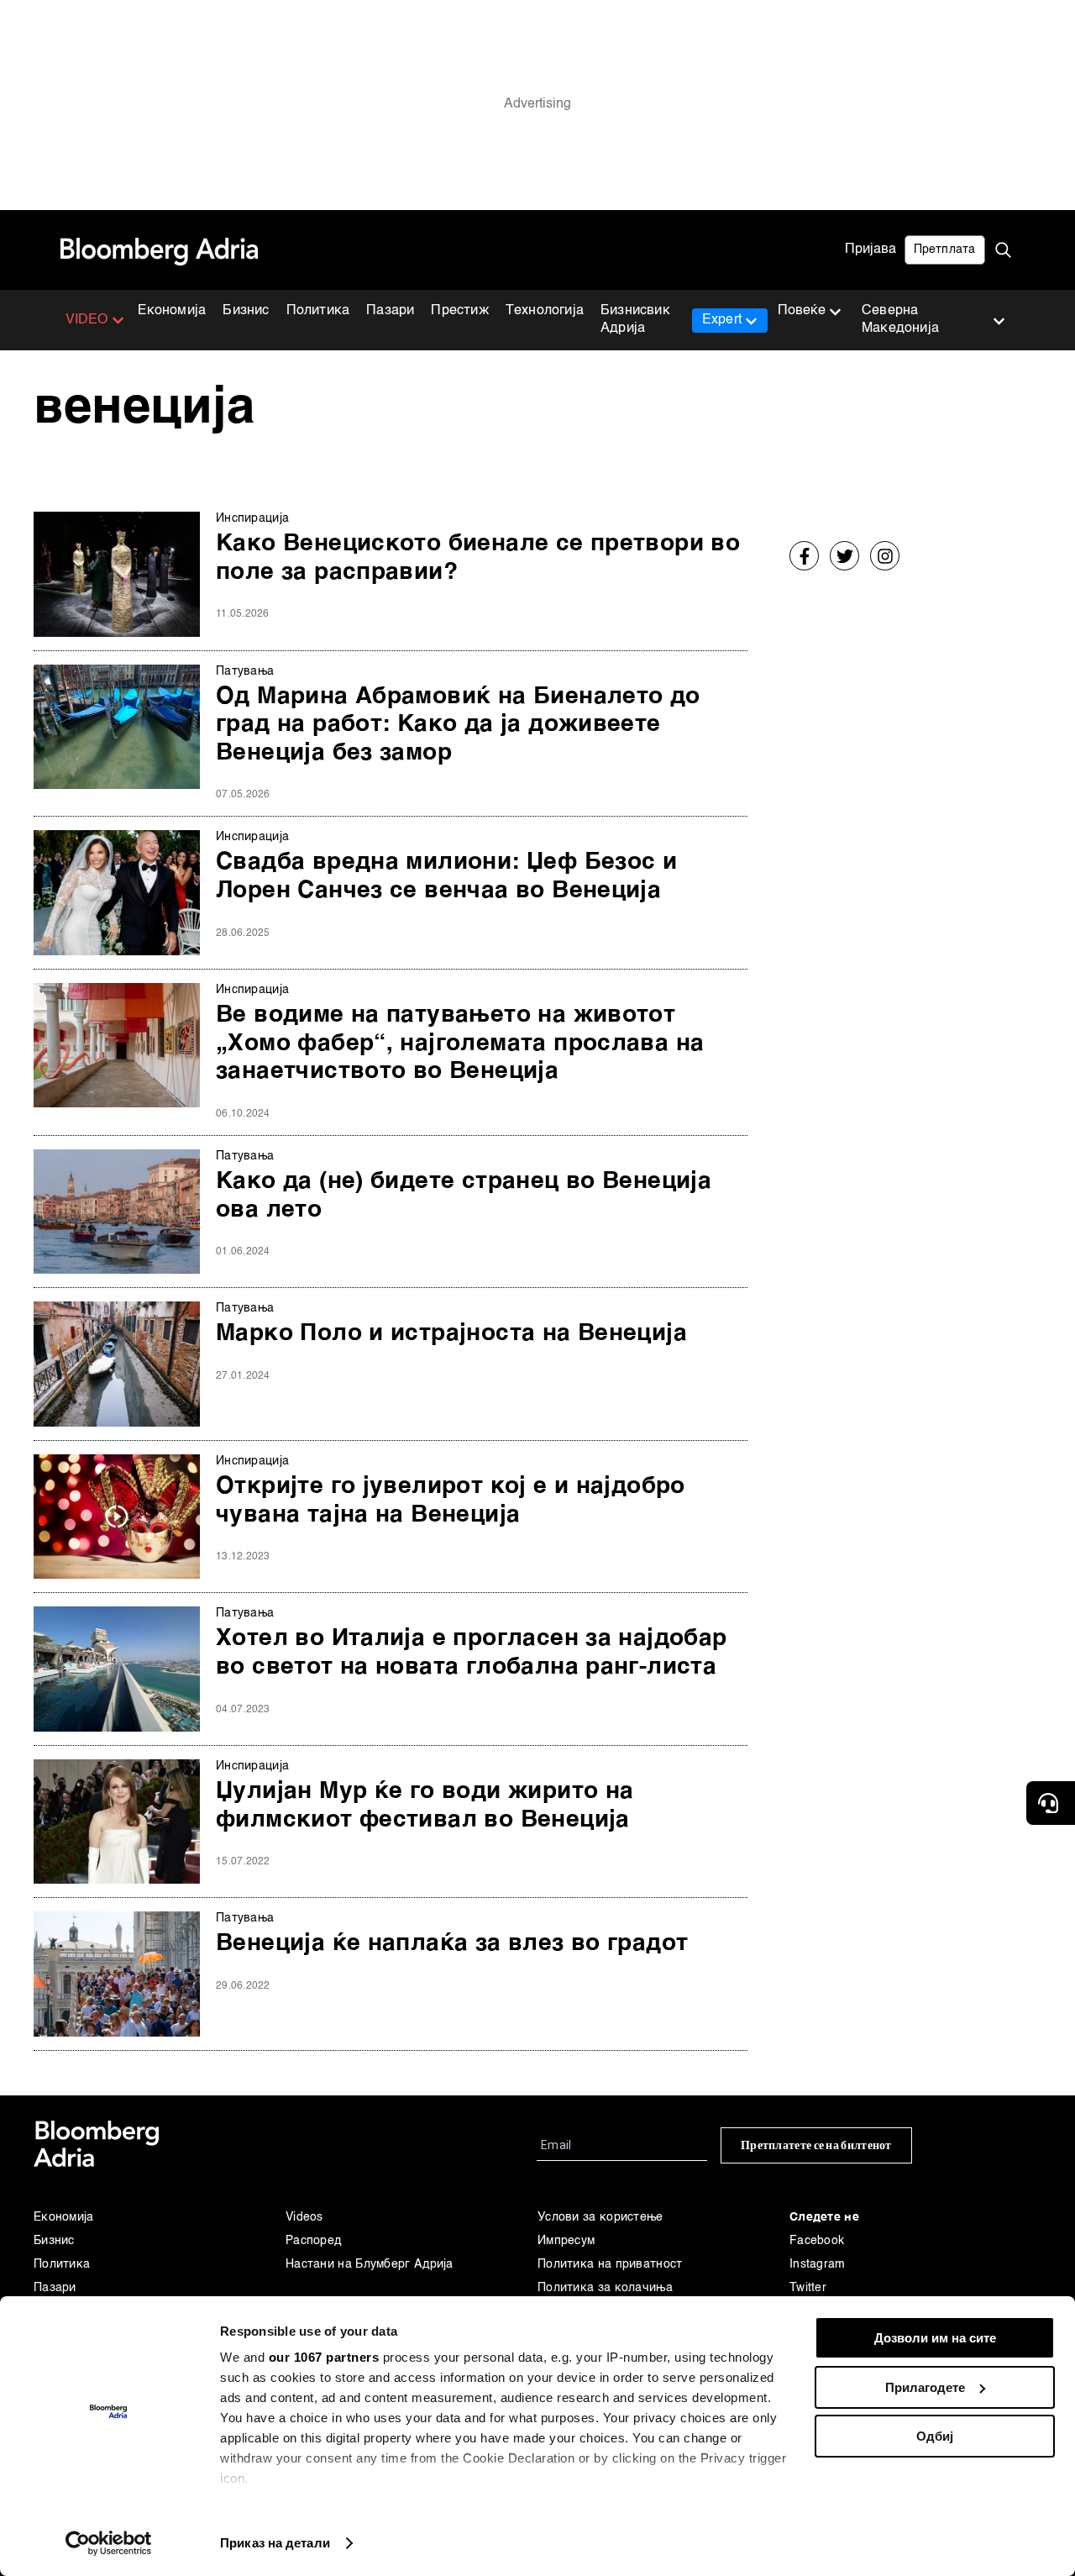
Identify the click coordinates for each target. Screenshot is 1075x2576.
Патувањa (245, 671)
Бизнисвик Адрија (635, 320)
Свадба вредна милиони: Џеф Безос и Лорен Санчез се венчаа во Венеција (446, 876)
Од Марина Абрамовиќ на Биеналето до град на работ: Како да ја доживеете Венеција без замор (458, 725)
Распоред (313, 2241)
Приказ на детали (275, 2543)
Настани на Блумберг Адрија (370, 2264)
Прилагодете (925, 2387)
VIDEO (87, 320)
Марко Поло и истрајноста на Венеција (451, 1333)
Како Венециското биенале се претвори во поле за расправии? (478, 558)
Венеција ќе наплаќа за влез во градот (452, 1943)
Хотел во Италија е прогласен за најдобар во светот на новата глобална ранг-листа (472, 1653)
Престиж (459, 311)
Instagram (818, 2264)
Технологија (545, 311)
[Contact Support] (1051, 1803)
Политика (318, 311)
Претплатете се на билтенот (816, 2145)
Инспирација (252, 518)
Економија (172, 311)
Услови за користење (600, 2217)
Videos (304, 2217)
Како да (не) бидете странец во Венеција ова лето (464, 1196)
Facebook (817, 2241)
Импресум (566, 2241)
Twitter (808, 2288)
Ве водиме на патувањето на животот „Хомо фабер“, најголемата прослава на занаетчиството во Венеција (460, 1043)
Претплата (945, 250)
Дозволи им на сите (935, 2338)
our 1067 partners (324, 2357)
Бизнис (246, 311)
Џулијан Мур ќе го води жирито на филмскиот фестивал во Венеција (425, 1806)
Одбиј (935, 2436)
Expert (722, 320)
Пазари (390, 311)
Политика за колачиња (605, 2288)
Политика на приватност (610, 2264)
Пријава (870, 250)
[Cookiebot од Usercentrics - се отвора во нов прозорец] (109, 2543)
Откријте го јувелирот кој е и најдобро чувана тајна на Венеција (451, 1501)
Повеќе (802, 311)
